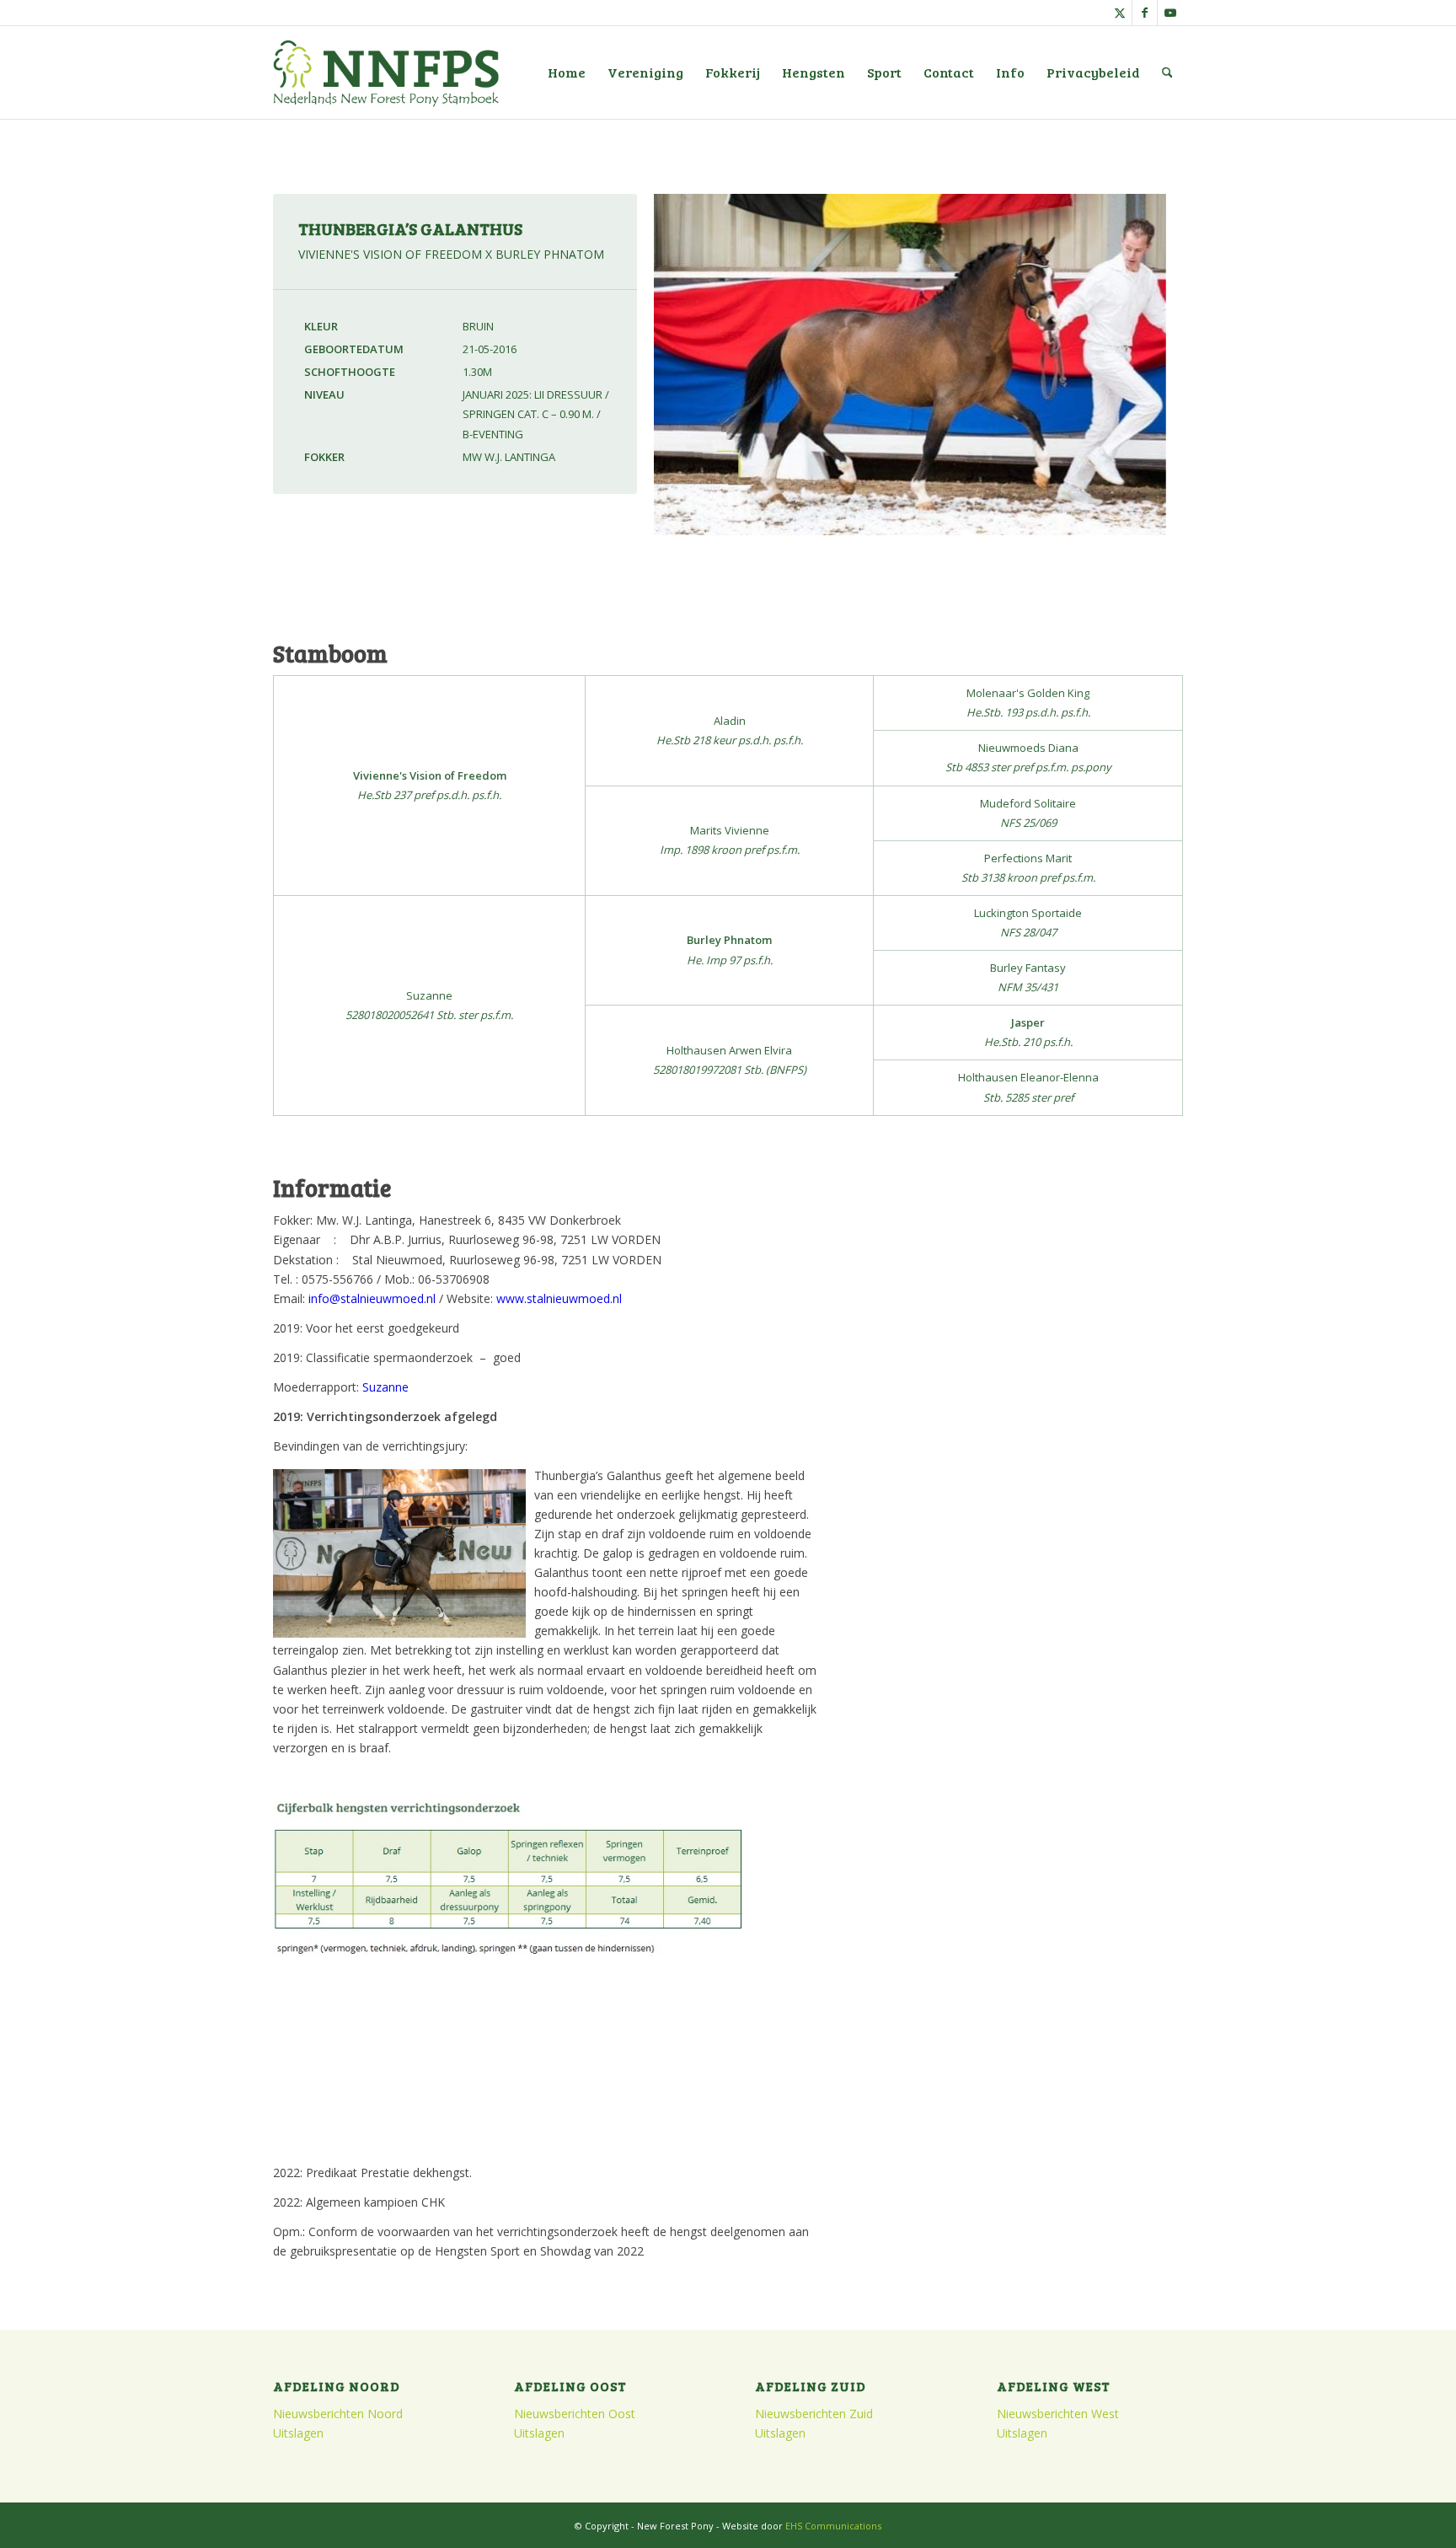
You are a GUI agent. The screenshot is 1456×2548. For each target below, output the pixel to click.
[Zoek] (1167, 72)
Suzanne (385, 1387)
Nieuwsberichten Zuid (814, 2414)
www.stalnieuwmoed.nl (559, 1298)
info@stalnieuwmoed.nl (372, 1298)
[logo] (386, 72)
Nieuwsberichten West (1058, 2414)
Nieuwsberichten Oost (575, 2414)
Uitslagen (298, 2433)
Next (1195, 379)
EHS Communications (833, 2526)
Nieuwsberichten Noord (338, 2414)
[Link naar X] (1119, 13)
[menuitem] (567, 72)
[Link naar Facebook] (1145, 13)
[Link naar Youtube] (1170, 13)
